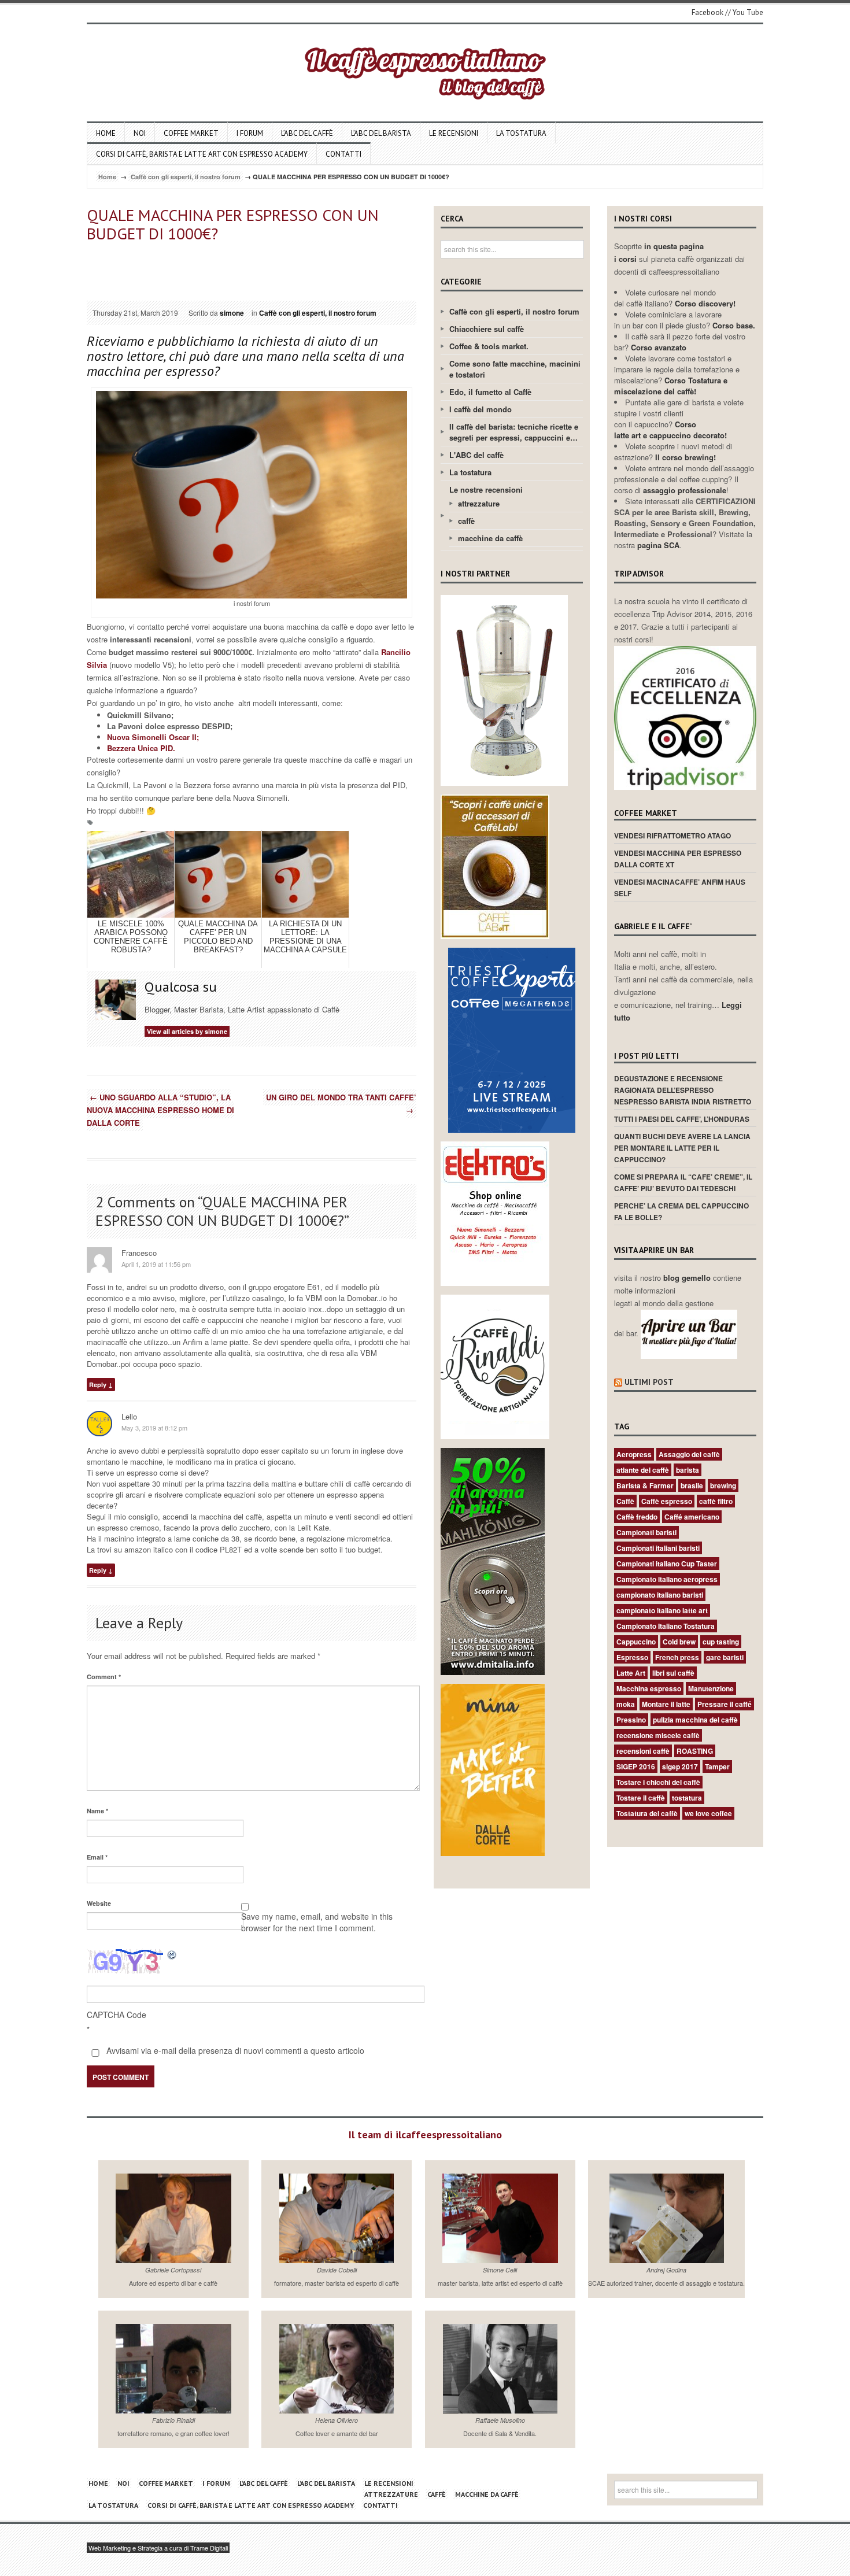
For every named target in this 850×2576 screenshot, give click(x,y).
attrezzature (479, 503)
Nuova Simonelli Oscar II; (153, 737)
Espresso (632, 1657)
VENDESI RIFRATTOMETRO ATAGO (672, 836)
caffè (466, 521)
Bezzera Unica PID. (142, 748)
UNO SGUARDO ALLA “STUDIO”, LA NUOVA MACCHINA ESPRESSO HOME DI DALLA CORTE (160, 1110)
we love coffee (708, 1813)
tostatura (687, 1798)
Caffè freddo (637, 1517)
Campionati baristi (646, 1532)
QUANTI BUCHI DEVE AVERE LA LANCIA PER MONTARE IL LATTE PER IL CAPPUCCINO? (682, 1148)
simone (232, 313)
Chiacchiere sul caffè (487, 329)
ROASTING (695, 1751)
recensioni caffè (643, 1751)
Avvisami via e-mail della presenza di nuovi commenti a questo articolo (234, 2050)
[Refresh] (172, 1954)
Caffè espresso (667, 1501)
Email (97, 1857)
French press (677, 1657)
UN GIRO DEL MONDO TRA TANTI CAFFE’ (341, 1104)
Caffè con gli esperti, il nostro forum (186, 177)
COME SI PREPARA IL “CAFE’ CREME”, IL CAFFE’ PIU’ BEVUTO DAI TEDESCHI (683, 1182)
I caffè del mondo (481, 409)
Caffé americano (692, 1517)
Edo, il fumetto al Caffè (490, 392)
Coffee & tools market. (489, 346)
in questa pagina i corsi (659, 252)
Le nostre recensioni (486, 489)
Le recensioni (454, 133)
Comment (104, 1677)
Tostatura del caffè (647, 1813)
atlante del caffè (643, 1470)
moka (626, 1704)
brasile (692, 1485)
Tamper (717, 1766)
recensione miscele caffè (658, 1735)
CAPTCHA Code (117, 2015)
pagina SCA (658, 545)
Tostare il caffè (641, 1798)
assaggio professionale (685, 490)
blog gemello (688, 1278)
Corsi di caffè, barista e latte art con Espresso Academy (202, 154)
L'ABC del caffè (476, 455)
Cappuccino (636, 1642)
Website (99, 1903)
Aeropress (634, 1454)
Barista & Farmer (645, 1485)
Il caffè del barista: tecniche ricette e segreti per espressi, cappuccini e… (514, 432)
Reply (98, 1385)
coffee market (191, 133)
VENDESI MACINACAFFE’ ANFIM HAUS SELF (680, 888)
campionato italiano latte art (662, 1610)
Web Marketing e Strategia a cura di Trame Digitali (158, 2548)
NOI (140, 133)
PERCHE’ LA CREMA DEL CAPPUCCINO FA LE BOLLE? (681, 1211)
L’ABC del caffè (307, 133)
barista (688, 1470)
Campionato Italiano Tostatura (666, 1626)
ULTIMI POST (649, 1382)
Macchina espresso (649, 1688)
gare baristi (725, 1657)
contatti (343, 154)
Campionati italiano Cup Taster (667, 1564)
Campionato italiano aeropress (667, 1579)
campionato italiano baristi (660, 1595)
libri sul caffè (673, 1673)
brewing (723, 1485)
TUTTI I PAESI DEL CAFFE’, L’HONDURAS (682, 1119)
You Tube (748, 12)
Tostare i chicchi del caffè (658, 1782)
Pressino (631, 1720)
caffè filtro (716, 1501)
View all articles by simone (187, 1031)
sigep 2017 (680, 1766)
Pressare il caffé (725, 1704)
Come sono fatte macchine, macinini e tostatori (515, 369)
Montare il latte (666, 1704)
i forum (250, 133)
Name (97, 1811)
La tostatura (521, 133)
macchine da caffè (490, 538)
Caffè (625, 1501)
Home (106, 133)
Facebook (707, 12)
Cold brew (679, 1642)
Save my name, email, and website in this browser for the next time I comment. (317, 1922)
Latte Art (631, 1673)
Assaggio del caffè (689, 1454)
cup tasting (721, 1642)
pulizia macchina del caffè (695, 1720)
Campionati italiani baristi (658, 1548)
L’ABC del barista (381, 133)
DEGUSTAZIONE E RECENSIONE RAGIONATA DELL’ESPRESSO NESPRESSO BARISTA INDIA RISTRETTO (683, 1090)
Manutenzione (711, 1688)
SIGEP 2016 (636, 1766)
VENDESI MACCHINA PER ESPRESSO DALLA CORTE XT (678, 859)
